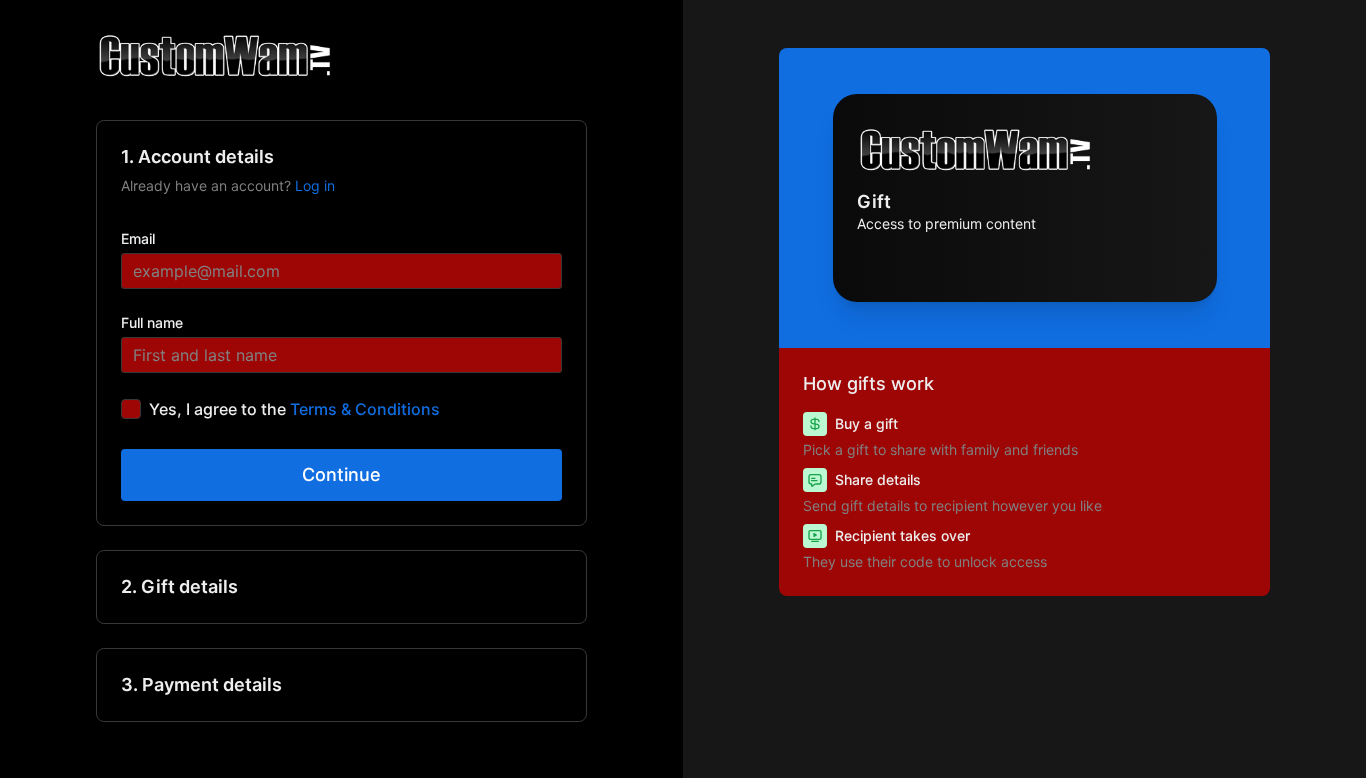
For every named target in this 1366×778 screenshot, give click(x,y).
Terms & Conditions (365, 409)
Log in (315, 185)
